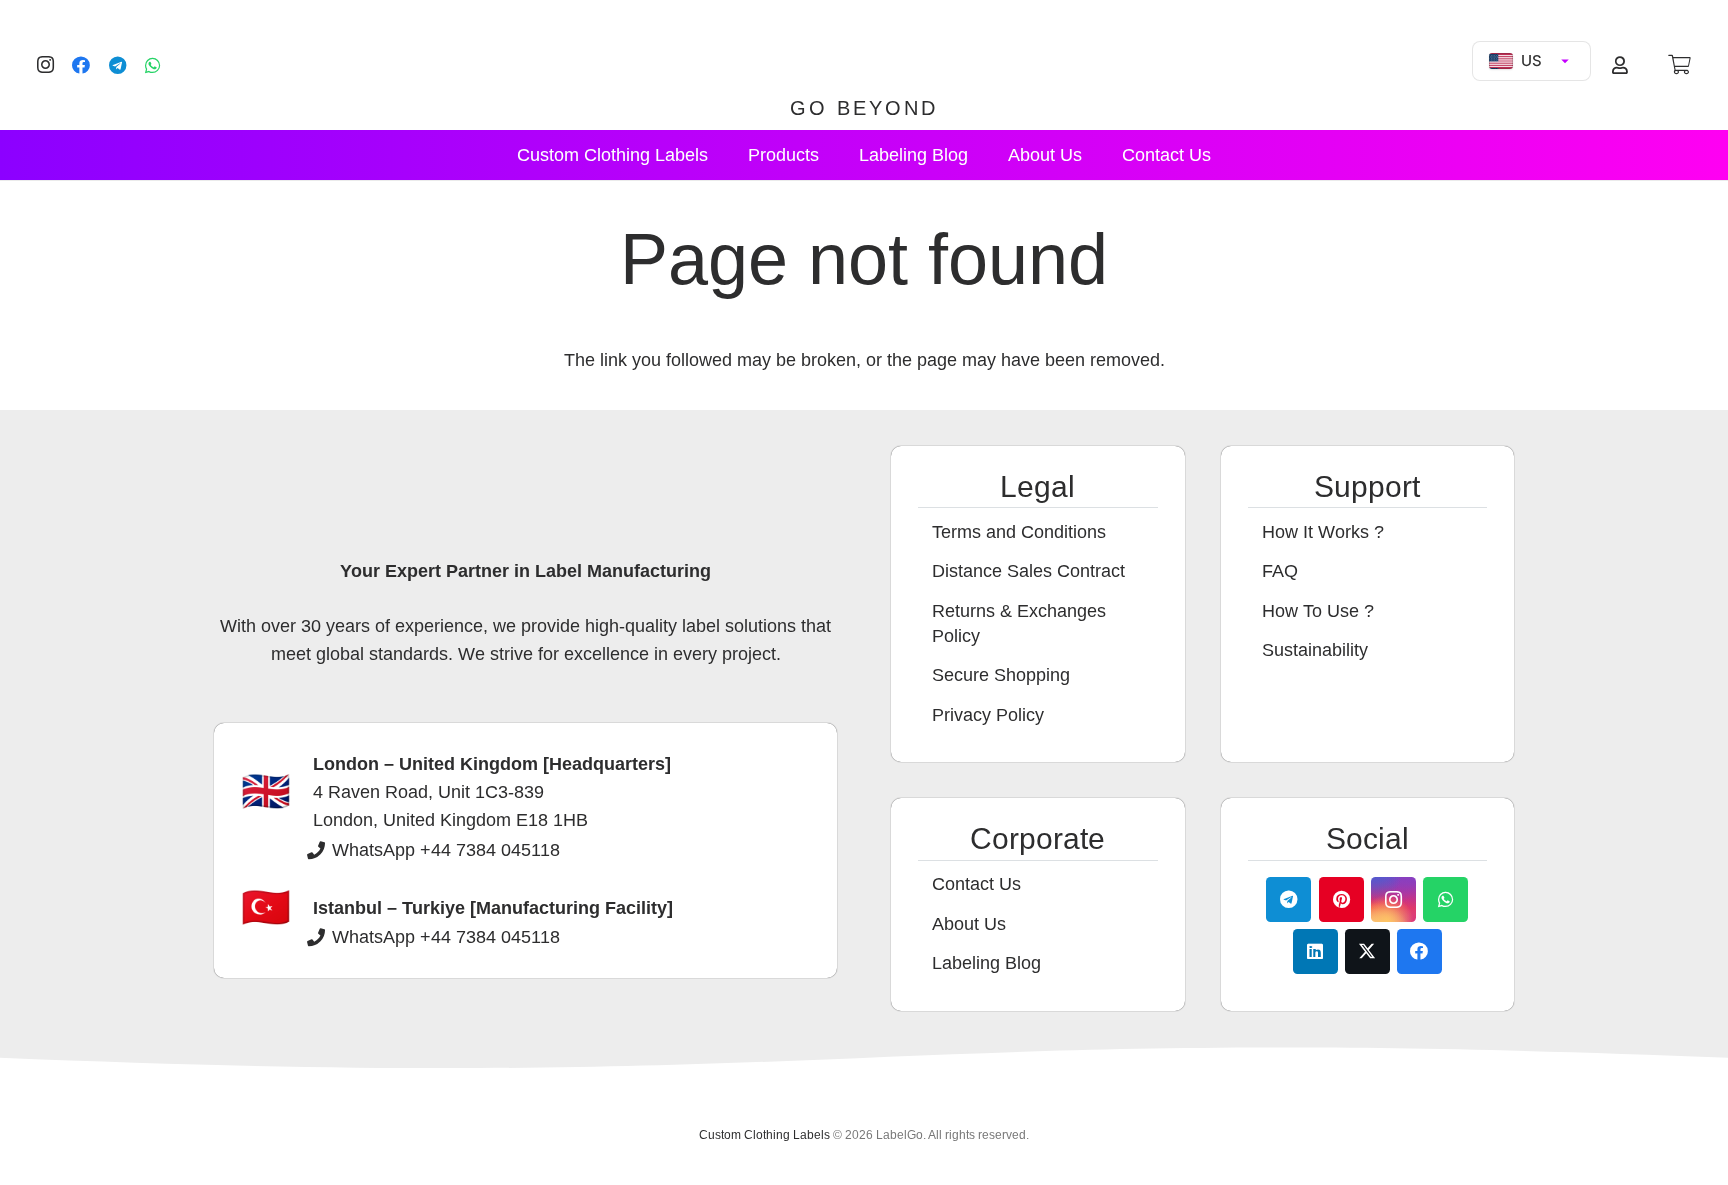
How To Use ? (1318, 611)
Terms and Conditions (1019, 532)
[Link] (1623, 65)
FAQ (1280, 571)
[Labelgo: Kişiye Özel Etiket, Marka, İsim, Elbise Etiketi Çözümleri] (864, 52)
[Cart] (1679, 65)
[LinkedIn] (1315, 951)
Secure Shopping (1001, 675)
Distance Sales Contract (1028, 571)
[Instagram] (45, 65)
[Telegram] (117, 65)
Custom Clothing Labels (764, 1135)
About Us (969, 924)
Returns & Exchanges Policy (1019, 623)
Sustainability (1315, 650)
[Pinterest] (1341, 899)
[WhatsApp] (153, 65)
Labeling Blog (986, 963)
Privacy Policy (988, 715)
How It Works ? (1323, 532)
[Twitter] (1367, 951)
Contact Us (976, 884)
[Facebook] (81, 65)
